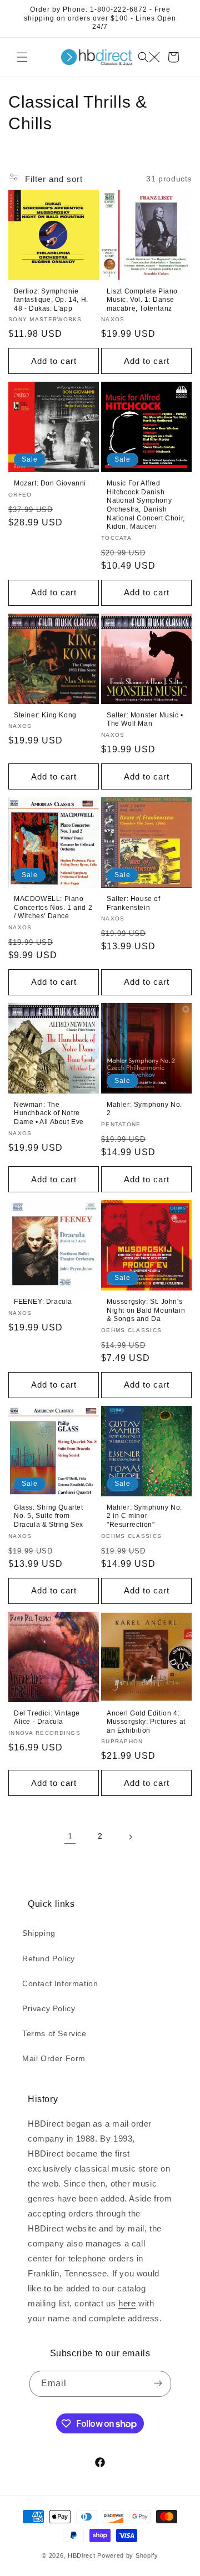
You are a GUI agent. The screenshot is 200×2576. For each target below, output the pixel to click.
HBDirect (82, 2555)
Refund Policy (49, 1958)
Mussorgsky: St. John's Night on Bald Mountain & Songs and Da (146, 1310)
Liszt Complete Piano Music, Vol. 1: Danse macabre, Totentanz (142, 300)
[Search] (149, 57)
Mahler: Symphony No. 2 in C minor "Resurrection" (144, 1516)
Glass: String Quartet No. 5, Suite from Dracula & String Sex (49, 1516)
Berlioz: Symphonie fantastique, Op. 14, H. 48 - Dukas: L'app (51, 300)
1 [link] (70, 1836)
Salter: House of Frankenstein (134, 903)
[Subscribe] (158, 2384)
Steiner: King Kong (45, 715)
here (127, 2303)
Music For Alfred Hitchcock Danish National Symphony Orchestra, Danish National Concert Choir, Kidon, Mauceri (146, 505)
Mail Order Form (54, 2058)
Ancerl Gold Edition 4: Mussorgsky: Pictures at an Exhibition (146, 1722)
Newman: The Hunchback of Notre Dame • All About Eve (49, 1113)
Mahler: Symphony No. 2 (144, 1109)
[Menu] (22, 57)
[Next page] (130, 1836)
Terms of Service (54, 2033)
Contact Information (60, 1983)
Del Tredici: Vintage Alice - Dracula (47, 1718)
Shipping (39, 1933)
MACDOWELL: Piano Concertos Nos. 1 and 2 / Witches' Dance (53, 907)
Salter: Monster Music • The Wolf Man (145, 720)
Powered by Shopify (128, 2555)
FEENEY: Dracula (43, 1302)
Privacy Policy (49, 2008)
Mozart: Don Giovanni (50, 483)
